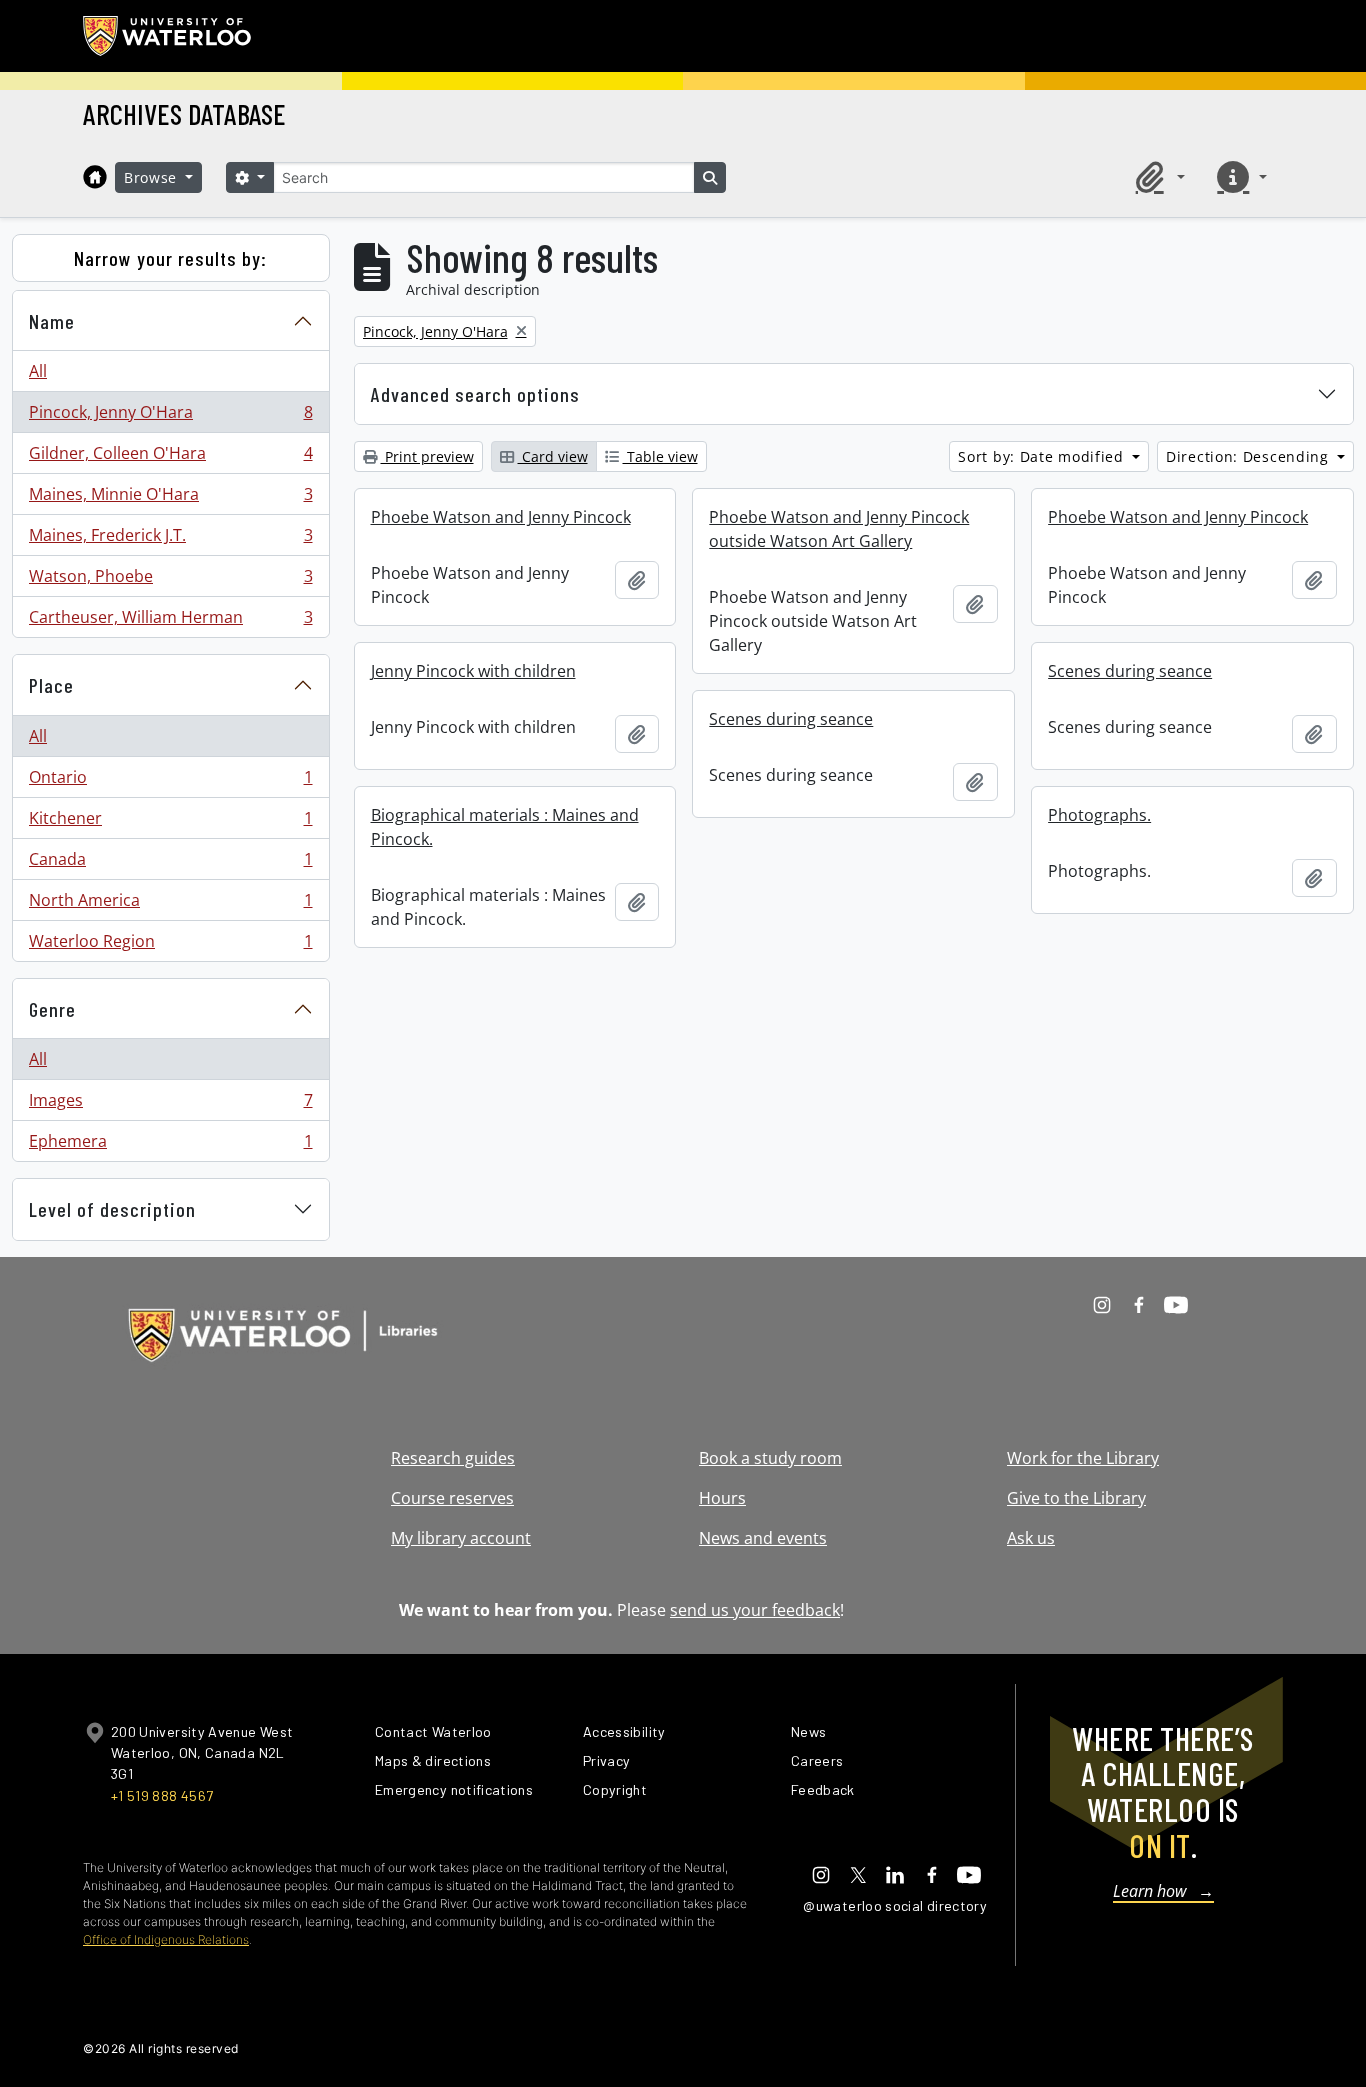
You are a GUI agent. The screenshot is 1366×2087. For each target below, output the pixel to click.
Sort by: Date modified (1043, 456)
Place (51, 685)
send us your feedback (755, 1610)
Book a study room (770, 1458)
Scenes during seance (1130, 671)
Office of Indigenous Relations (166, 1939)
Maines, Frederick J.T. (170, 540)
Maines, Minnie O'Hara (170, 499)
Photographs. (1099, 815)
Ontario (170, 782)
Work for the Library (1083, 1458)
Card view (553, 456)
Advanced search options (475, 394)
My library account (461, 1538)
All (38, 371)
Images (170, 1105)
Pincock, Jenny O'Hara (170, 417)
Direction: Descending (1249, 456)
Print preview (427, 456)
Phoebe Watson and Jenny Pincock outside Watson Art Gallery (839, 529)
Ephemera (170, 1145)
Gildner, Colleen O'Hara (170, 458)
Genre (52, 1009)
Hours (722, 1498)
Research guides (453, 1458)
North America (170, 905)
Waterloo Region (170, 945)
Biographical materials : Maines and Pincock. (505, 827)
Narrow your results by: (170, 258)
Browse (153, 177)
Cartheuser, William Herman (170, 621)
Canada (170, 864)
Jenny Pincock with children (473, 671)
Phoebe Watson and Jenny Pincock (501, 517)
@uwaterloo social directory (895, 1905)
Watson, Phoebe (170, 581)
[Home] (95, 177)
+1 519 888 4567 (162, 1795)
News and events (763, 1538)
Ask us (1031, 1538)
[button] (1157, 177)
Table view (660, 456)
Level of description (112, 1209)
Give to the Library (1076, 1498)
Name (52, 321)
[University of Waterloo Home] (168, 36)
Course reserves (452, 1498)
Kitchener (170, 823)
